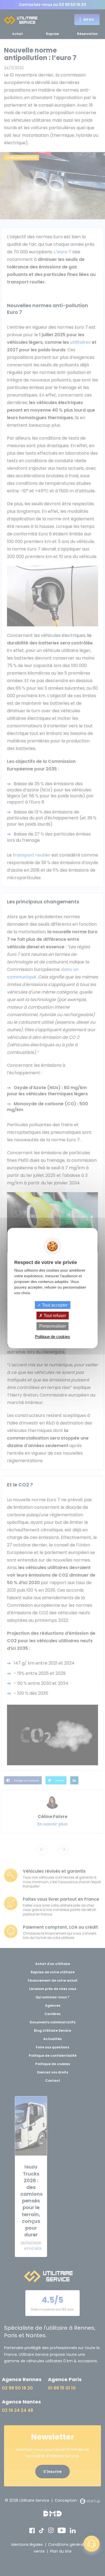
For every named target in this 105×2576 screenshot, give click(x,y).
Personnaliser (53, 1326)
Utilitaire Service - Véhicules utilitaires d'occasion (21, 20)
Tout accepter (54, 1305)
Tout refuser (54, 1316)
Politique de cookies (52, 1336)
